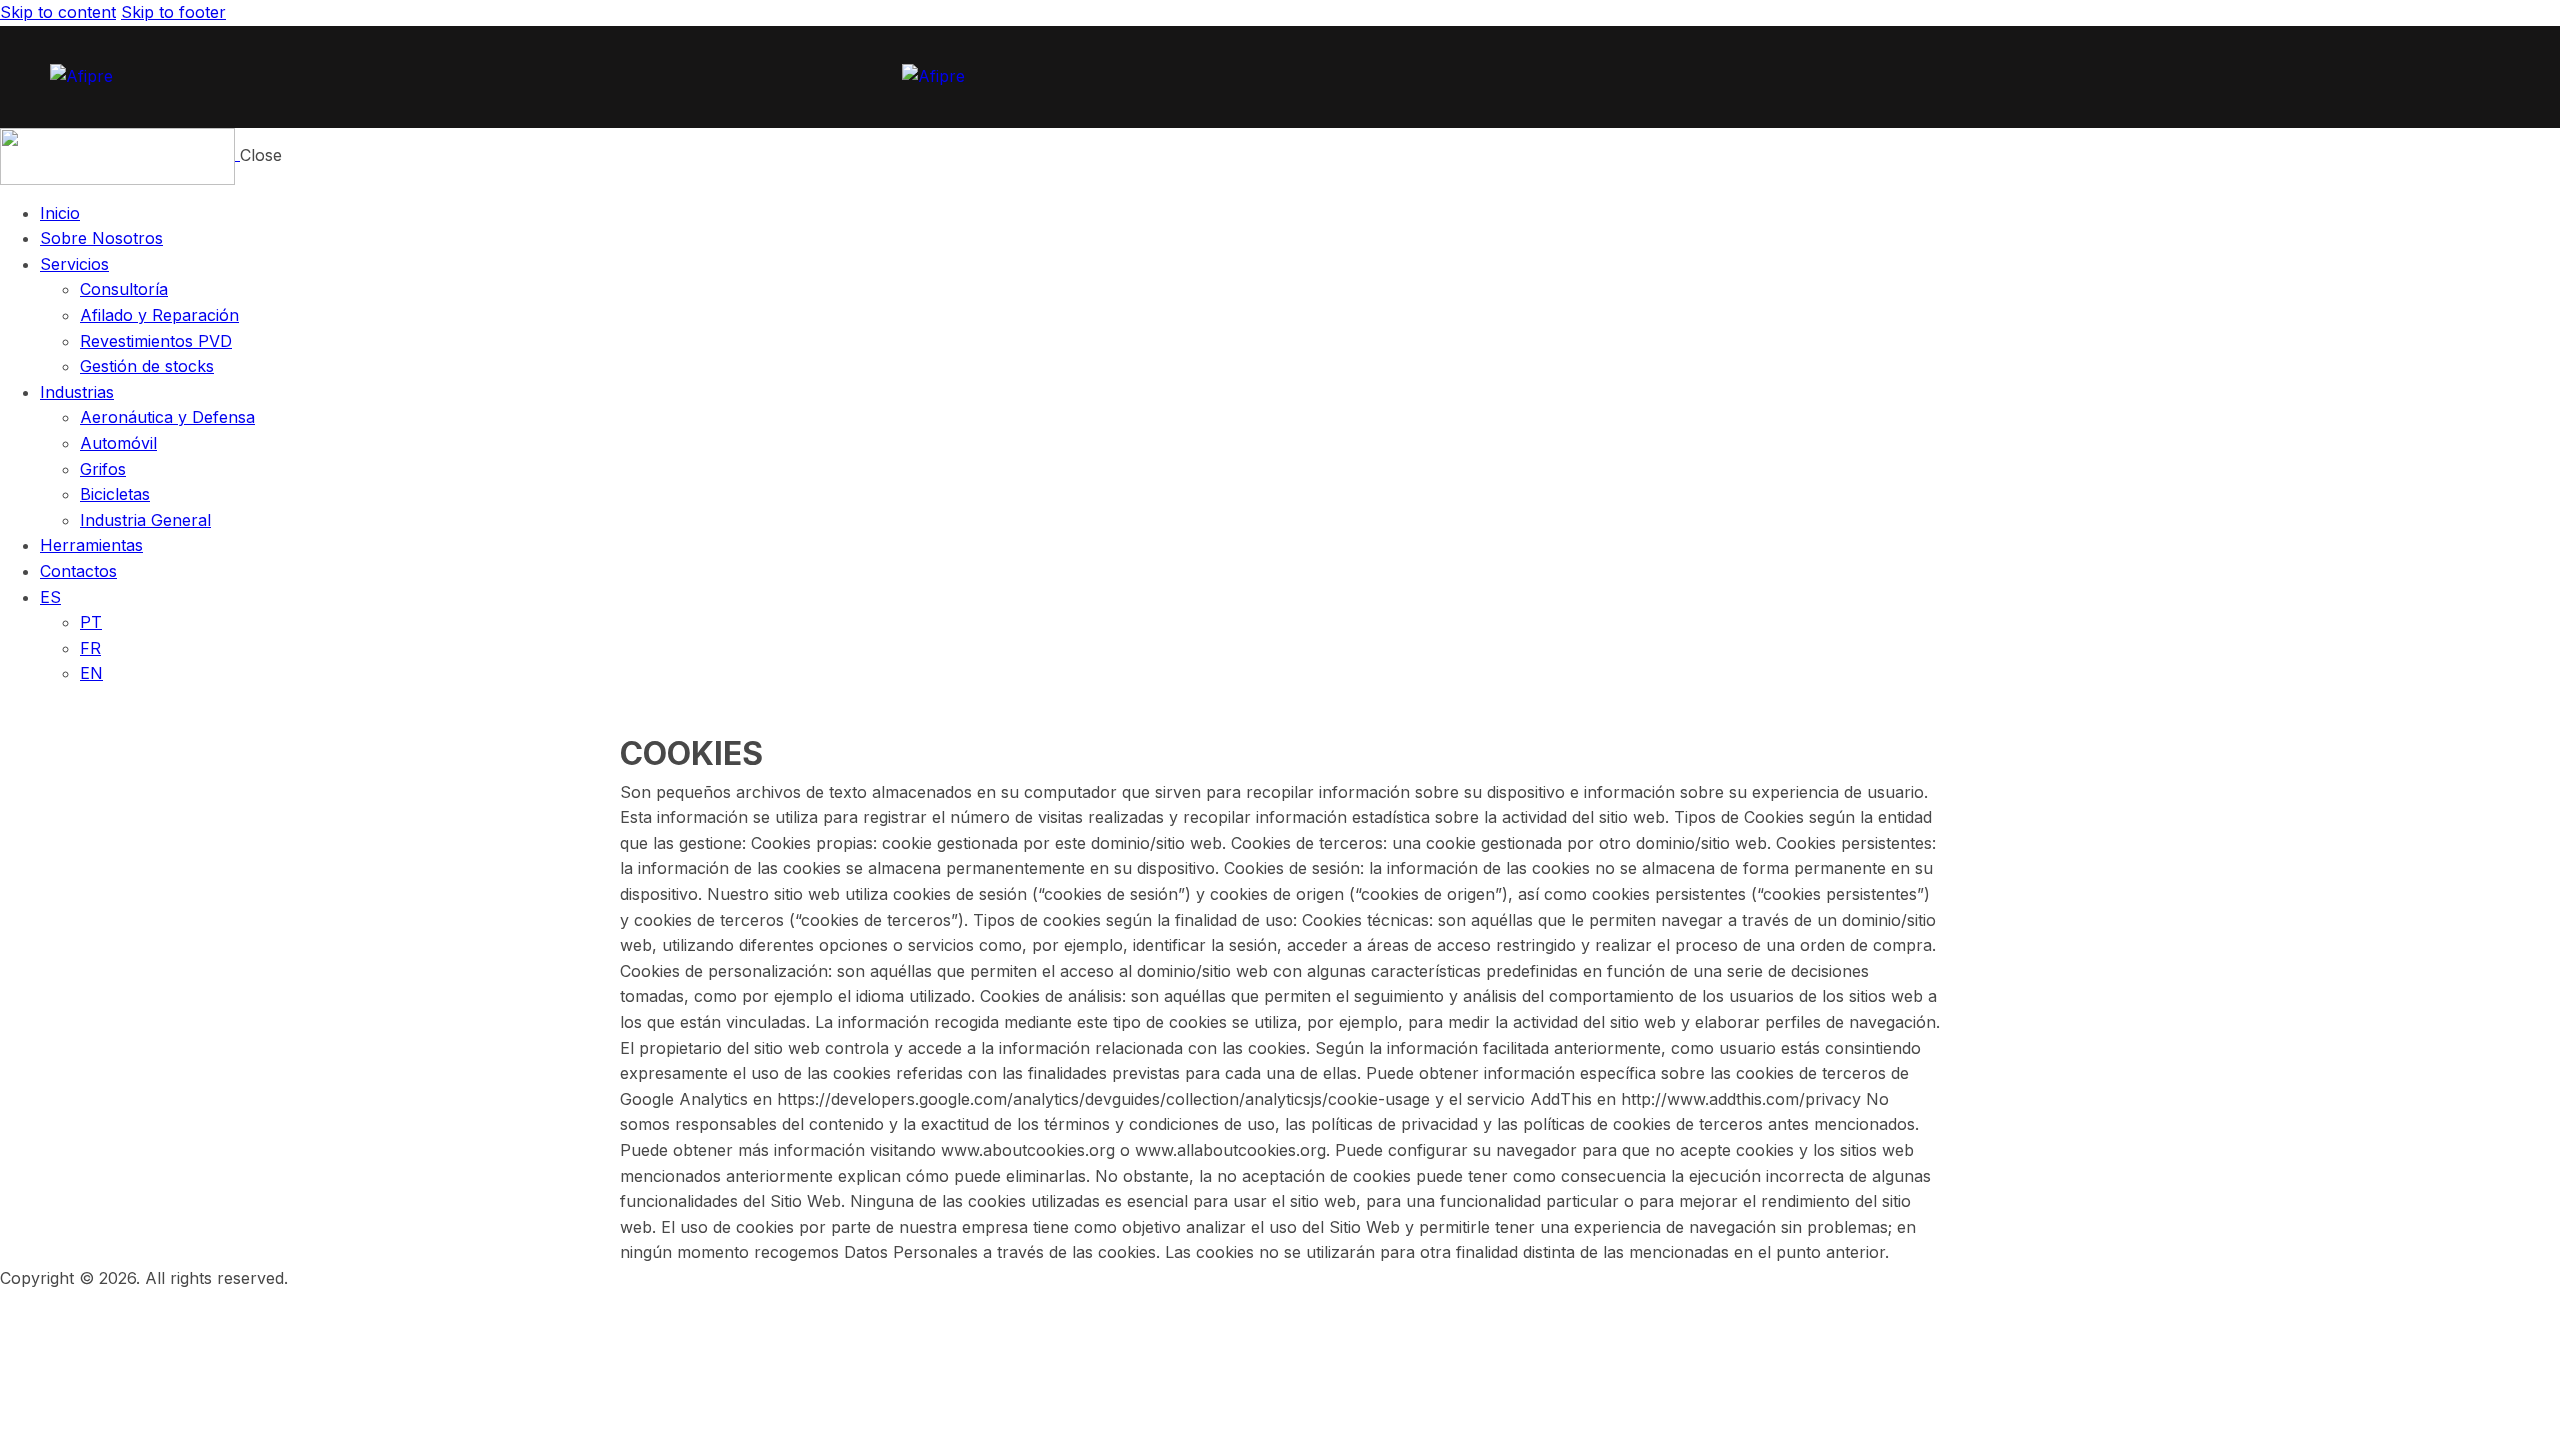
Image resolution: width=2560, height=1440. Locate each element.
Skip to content (58, 12)
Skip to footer (173, 12)
